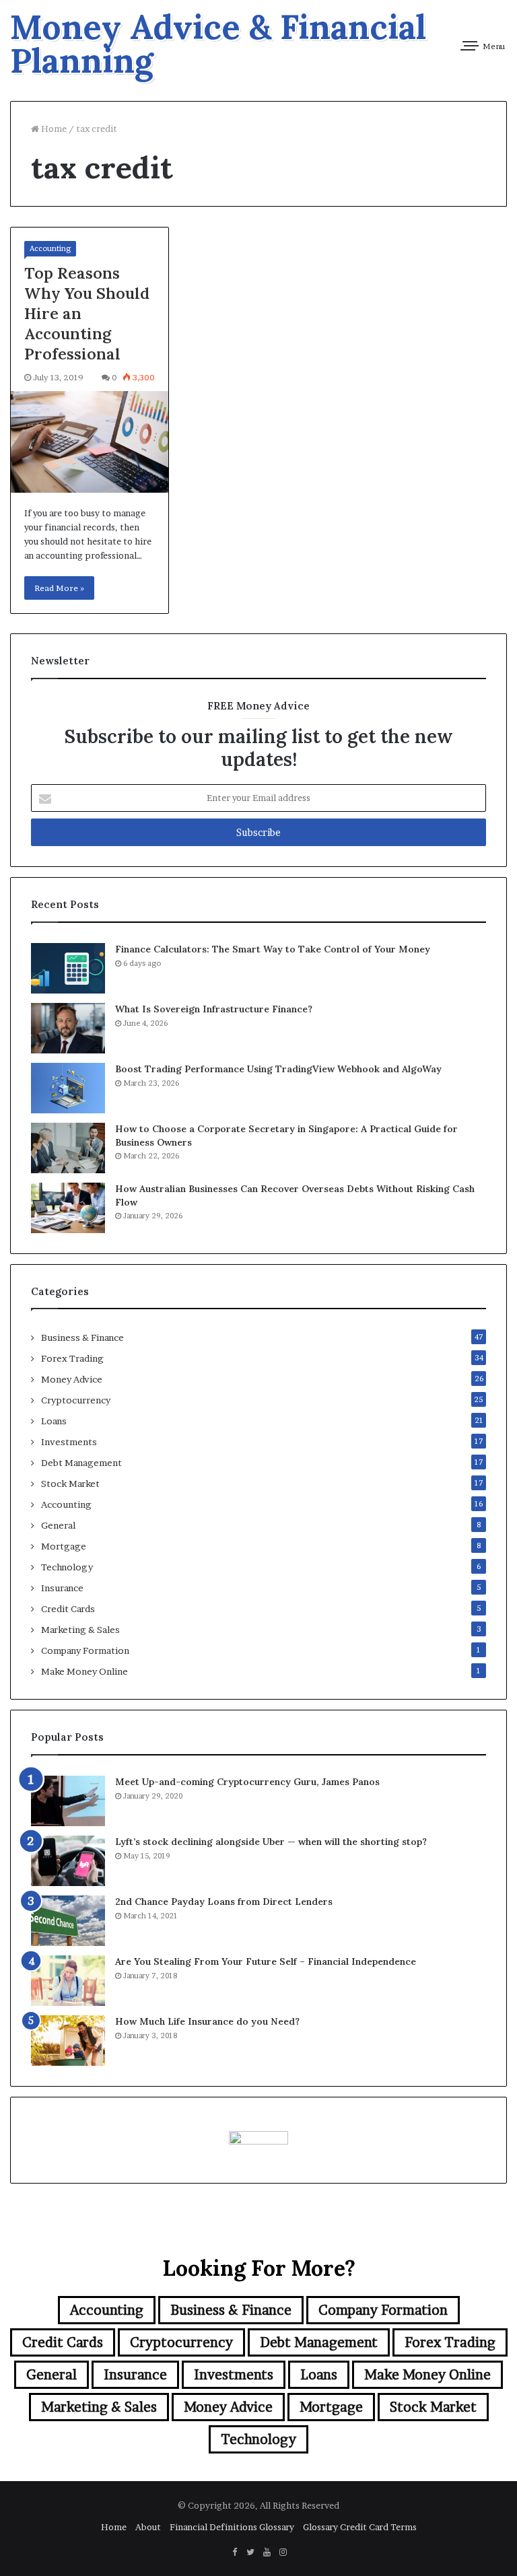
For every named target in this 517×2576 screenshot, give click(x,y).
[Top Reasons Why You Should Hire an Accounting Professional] (90, 442)
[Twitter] (250, 2552)
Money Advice (72, 1379)
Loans (54, 1421)
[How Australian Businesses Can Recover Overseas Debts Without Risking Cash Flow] (68, 1208)
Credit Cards (68, 1609)
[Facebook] (234, 2552)
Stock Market (70, 1484)
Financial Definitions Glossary (232, 2527)
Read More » (59, 588)
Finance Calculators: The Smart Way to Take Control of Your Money (273, 949)
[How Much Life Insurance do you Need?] (68, 2041)
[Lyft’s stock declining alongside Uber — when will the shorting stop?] (68, 1861)
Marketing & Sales (80, 1630)
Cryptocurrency (76, 1400)
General (58, 1525)
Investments (69, 1442)
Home (53, 129)
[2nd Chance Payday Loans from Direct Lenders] (68, 1921)
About (148, 2527)
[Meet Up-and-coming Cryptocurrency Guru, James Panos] (68, 1801)
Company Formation (85, 1650)
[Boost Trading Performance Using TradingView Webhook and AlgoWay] (68, 1088)
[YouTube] (267, 2552)
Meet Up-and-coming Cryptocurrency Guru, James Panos (247, 1782)
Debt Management (81, 1463)
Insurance (62, 1588)
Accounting (50, 248)
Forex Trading (72, 1358)
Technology (67, 1567)
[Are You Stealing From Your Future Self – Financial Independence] (68, 1981)
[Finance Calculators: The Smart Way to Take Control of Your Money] (68, 968)
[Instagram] (283, 2552)
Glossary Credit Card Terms (360, 2527)
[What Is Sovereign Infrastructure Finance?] (68, 1028)
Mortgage (64, 1546)
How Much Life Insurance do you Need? (207, 2021)
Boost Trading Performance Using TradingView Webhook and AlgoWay (278, 1069)
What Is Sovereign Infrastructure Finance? (214, 1009)
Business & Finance (82, 1337)
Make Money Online (84, 1671)
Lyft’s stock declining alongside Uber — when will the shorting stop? (271, 1842)
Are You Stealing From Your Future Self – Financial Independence (266, 1961)
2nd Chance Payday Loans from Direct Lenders (224, 1902)
